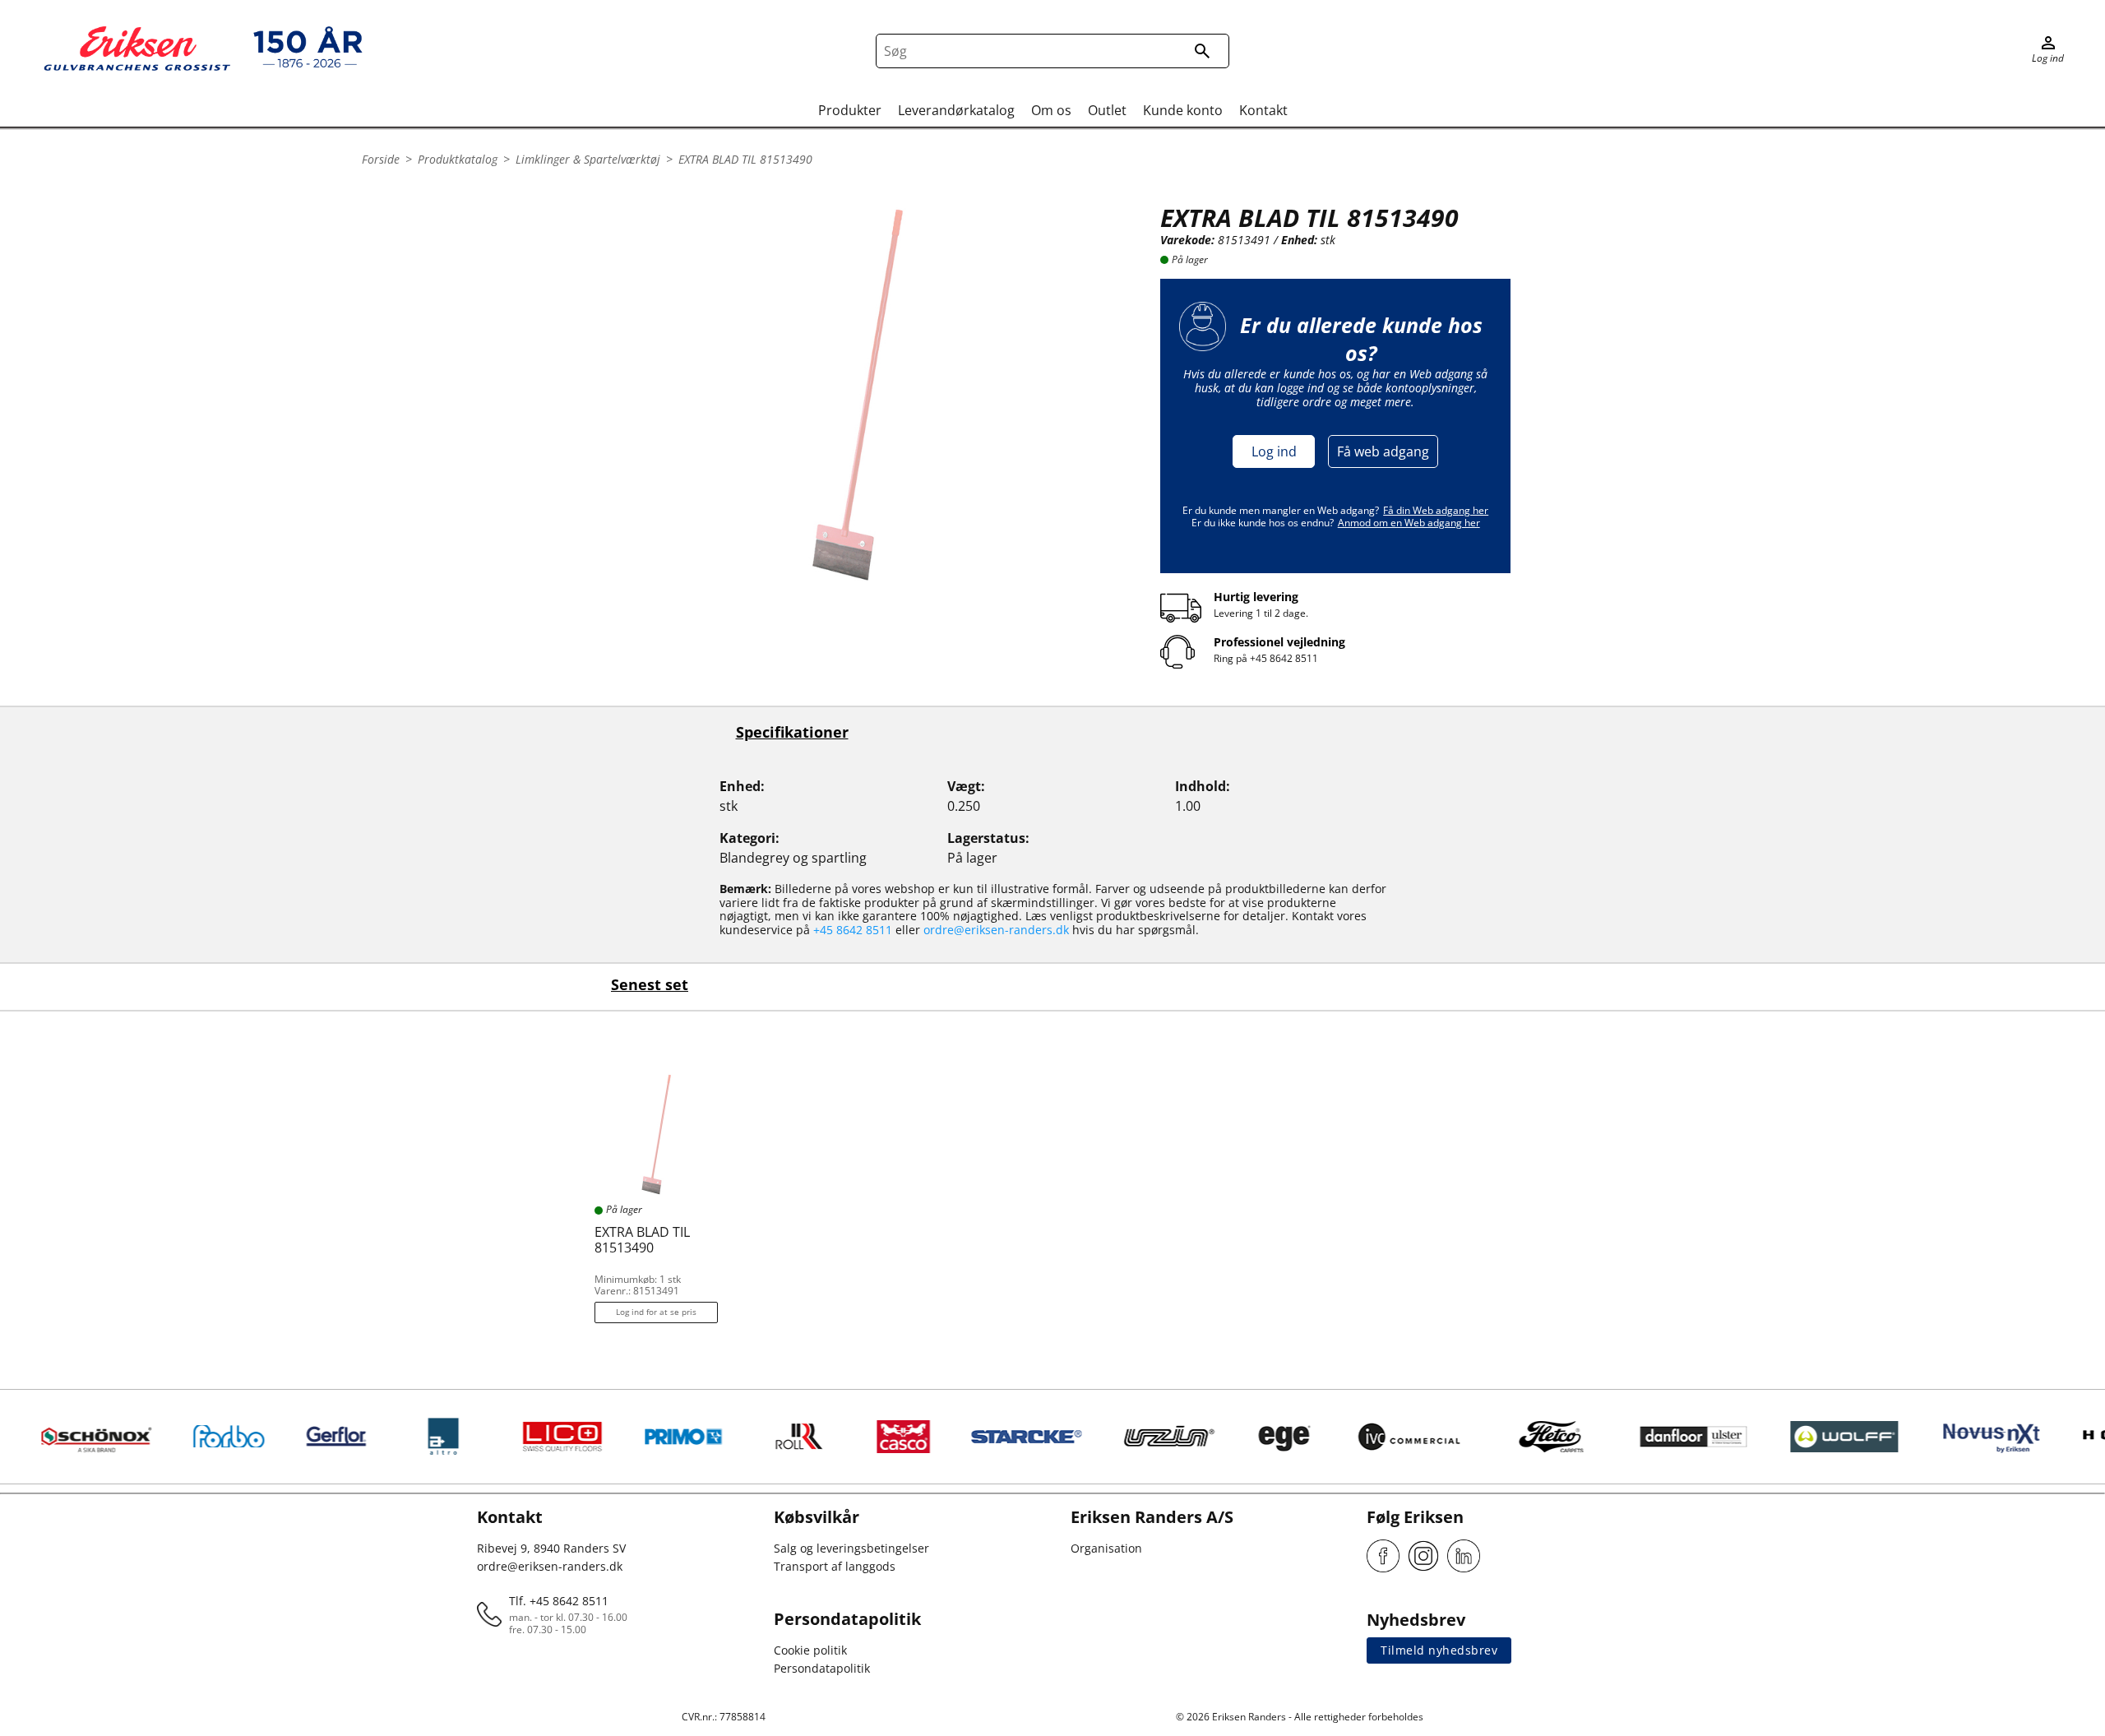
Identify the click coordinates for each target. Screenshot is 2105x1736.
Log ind (1274, 451)
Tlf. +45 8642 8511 (559, 1601)
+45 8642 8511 (1284, 658)
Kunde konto (1183, 110)
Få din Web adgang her (1436, 510)
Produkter (850, 110)
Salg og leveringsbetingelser (851, 1548)
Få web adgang (1383, 451)
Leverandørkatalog (956, 110)
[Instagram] (1423, 1556)
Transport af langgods (835, 1566)
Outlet (1107, 110)
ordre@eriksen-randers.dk (996, 930)
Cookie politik (810, 1650)
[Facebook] (1383, 1556)
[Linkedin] (1464, 1556)
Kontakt (1263, 110)
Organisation (1106, 1548)
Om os (1051, 110)
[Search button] (1202, 51)
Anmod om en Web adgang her (1409, 523)
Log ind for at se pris (656, 1312)
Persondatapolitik (822, 1668)
